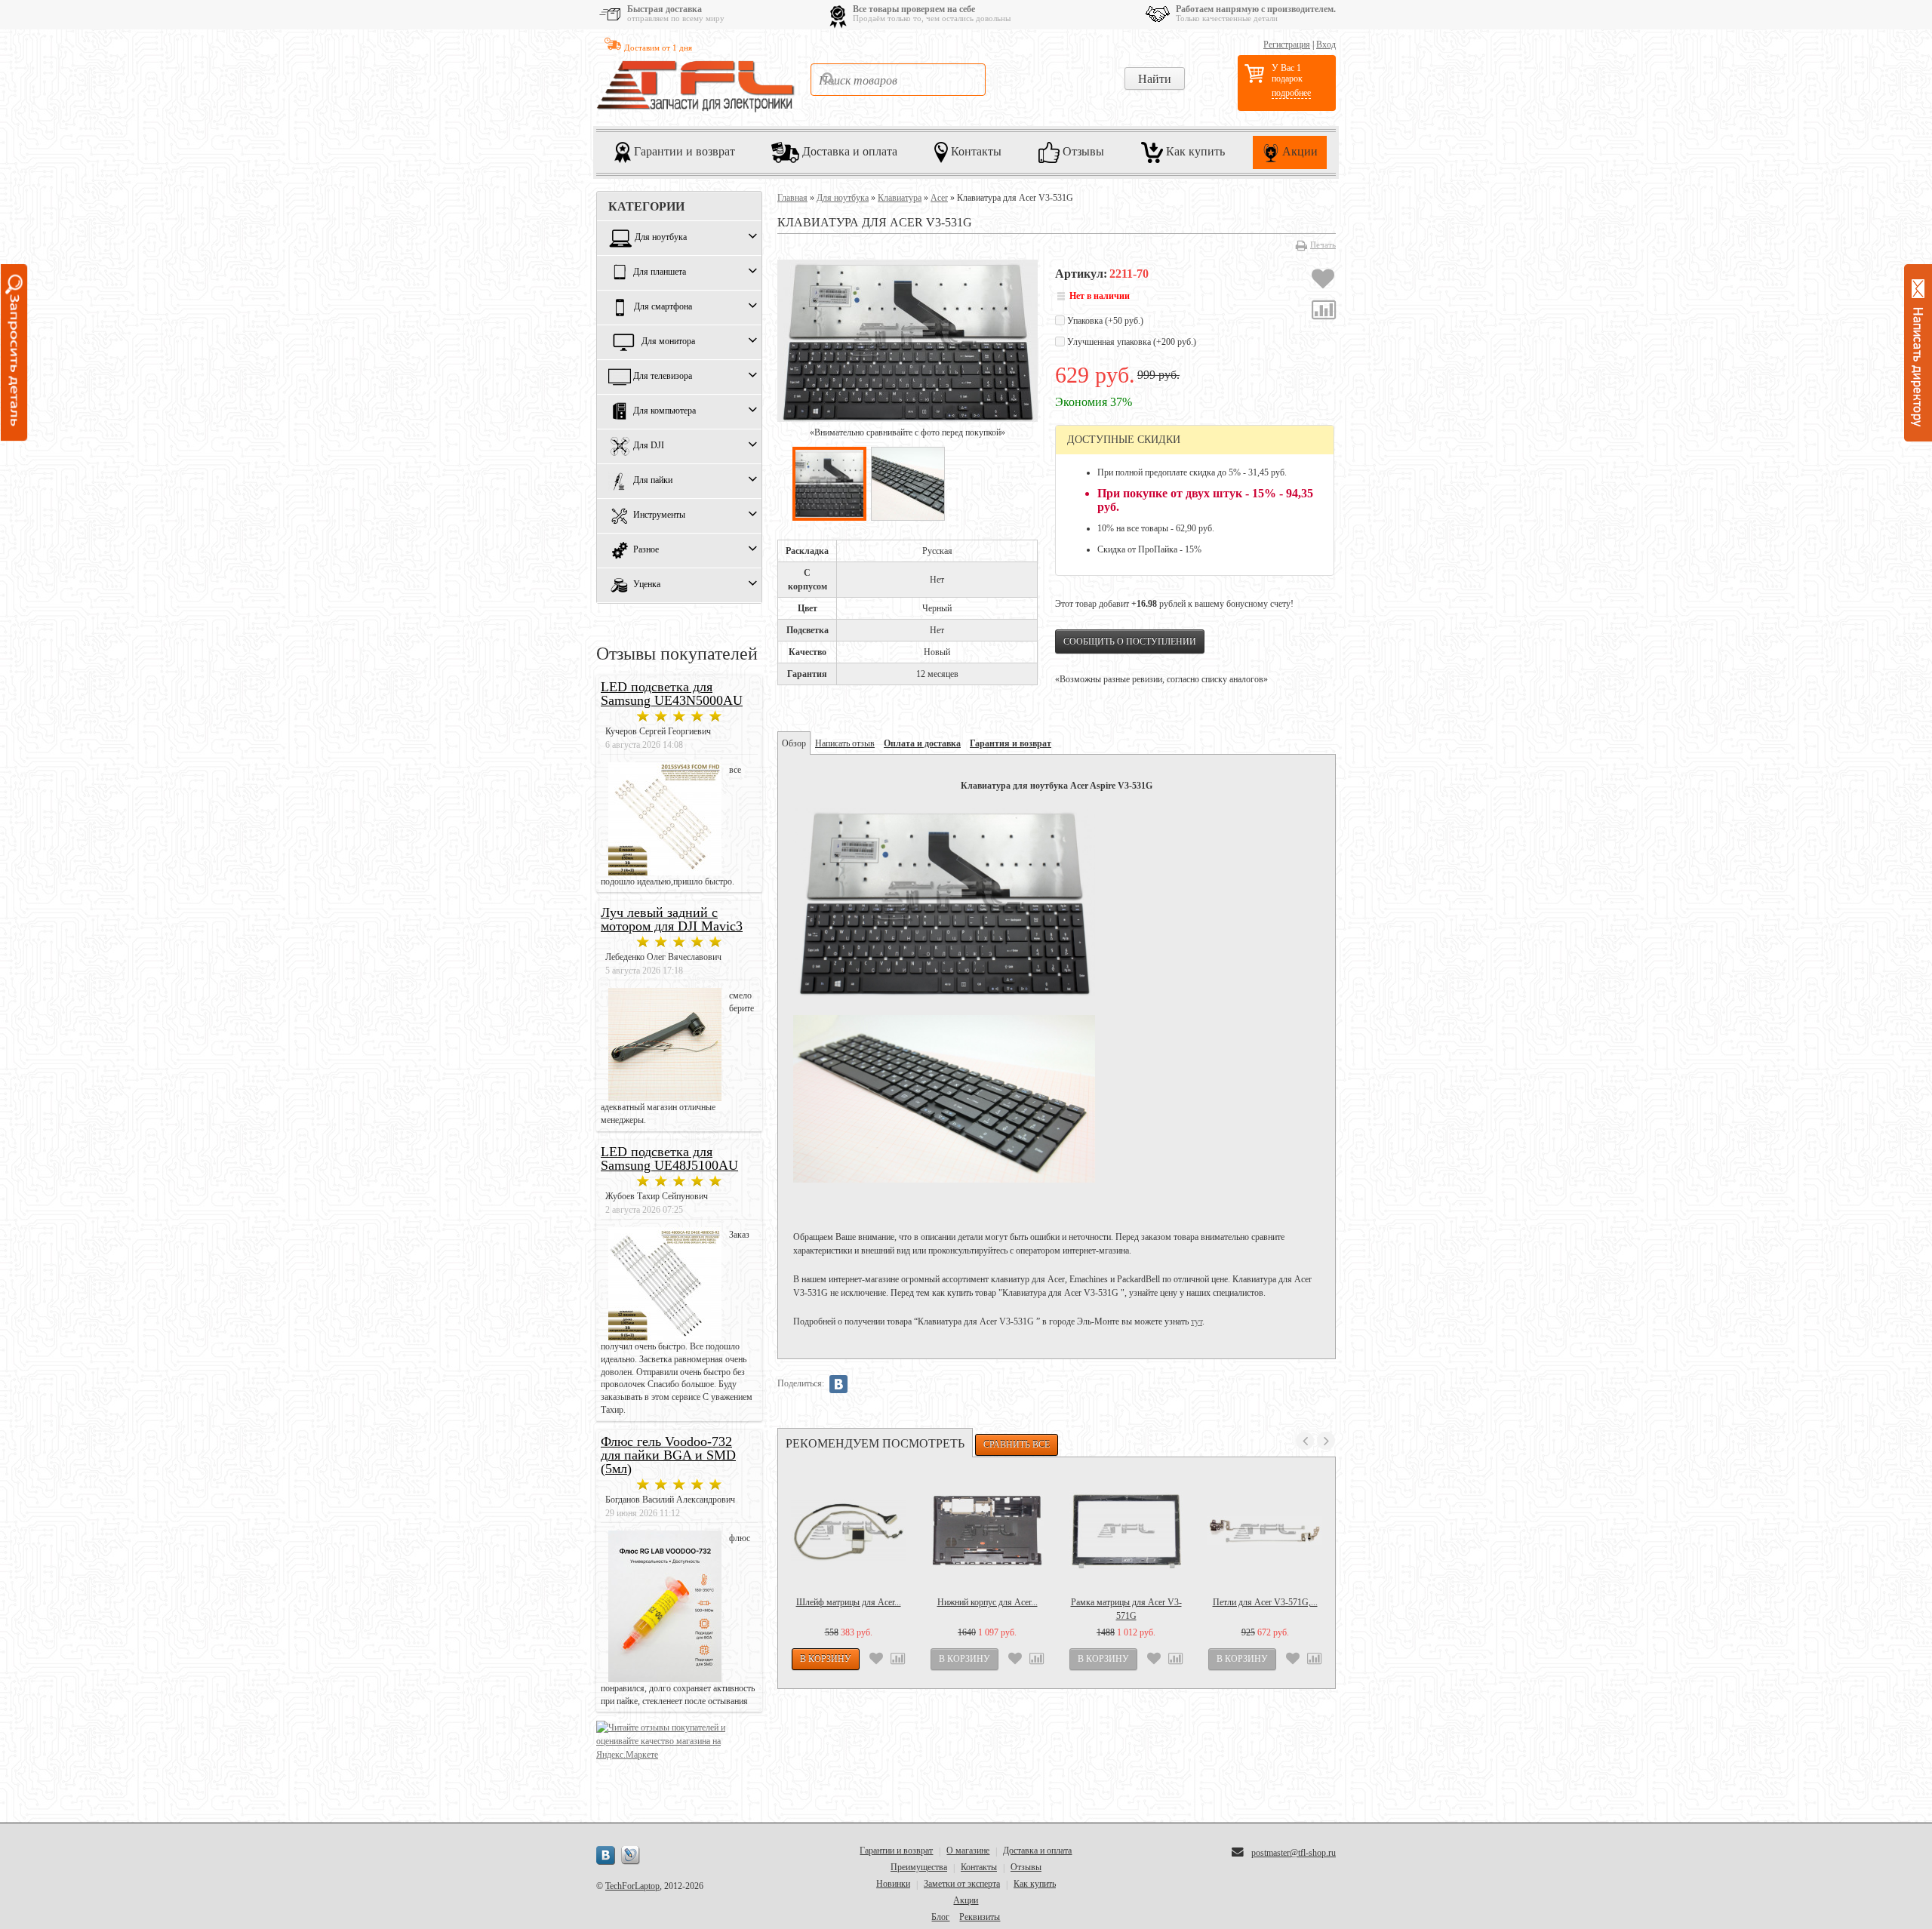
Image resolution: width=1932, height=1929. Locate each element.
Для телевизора (663, 377)
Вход (1326, 45)
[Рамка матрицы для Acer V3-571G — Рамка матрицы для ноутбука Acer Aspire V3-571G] (1126, 1531)
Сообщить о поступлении (1130, 641)
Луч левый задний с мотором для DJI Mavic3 (672, 919)
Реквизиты (980, 1917)
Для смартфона (663, 307)
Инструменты (659, 515)
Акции (1298, 151)
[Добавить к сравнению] (1324, 312)
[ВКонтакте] (838, 1384)
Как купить (1194, 151)
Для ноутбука (661, 238)
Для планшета (660, 272)
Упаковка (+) (1104, 321)
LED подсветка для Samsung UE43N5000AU (672, 694)
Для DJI (649, 446)
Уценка (647, 585)
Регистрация (1287, 45)
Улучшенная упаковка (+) (1131, 342)
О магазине (968, 1851)
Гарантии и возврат (683, 151)
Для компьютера (665, 411)
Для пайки (653, 481)
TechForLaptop (632, 1886)
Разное (646, 550)
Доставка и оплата (848, 151)
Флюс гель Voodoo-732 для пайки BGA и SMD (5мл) (668, 1455)
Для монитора (668, 342)
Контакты (975, 151)
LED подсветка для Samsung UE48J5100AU (669, 1158)
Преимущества (919, 1867)
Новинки (893, 1884)
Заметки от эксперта (962, 1884)
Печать (1323, 245)
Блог (940, 1917)
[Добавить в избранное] (1323, 281)
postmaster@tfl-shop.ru (1294, 1853)
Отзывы (1082, 151)
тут (1197, 1321)
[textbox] (898, 80)
